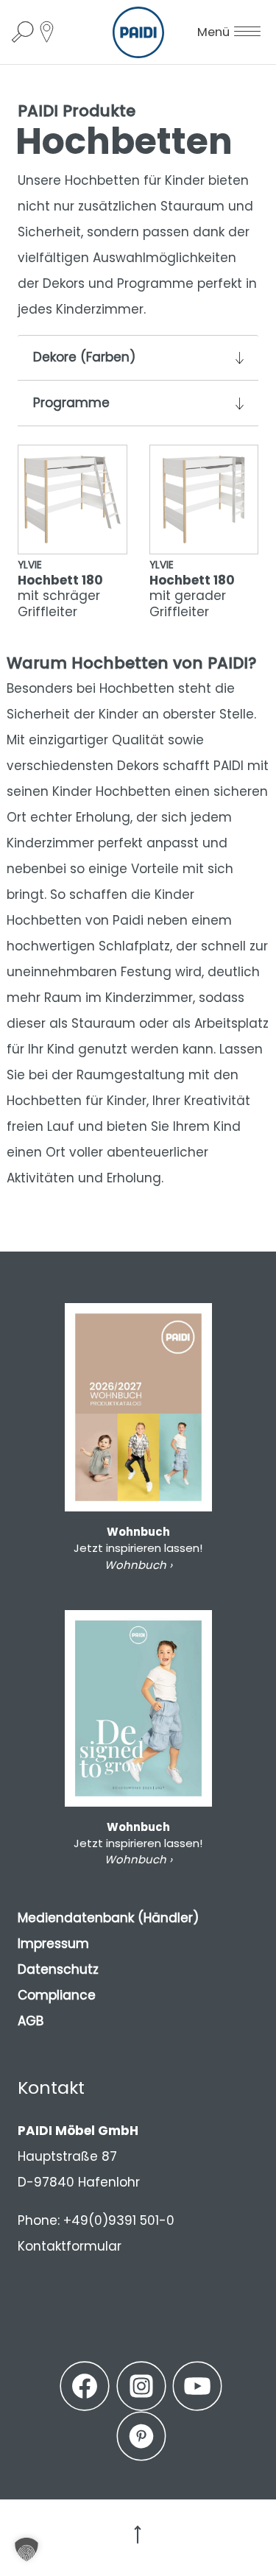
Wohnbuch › (138, 1565)
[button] (26, 2549)
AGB (31, 2021)
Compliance (57, 1995)
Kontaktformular (70, 2246)
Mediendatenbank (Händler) (108, 1918)
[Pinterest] (141, 2436)
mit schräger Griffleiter (60, 589)
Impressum (53, 1944)
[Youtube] (197, 2386)
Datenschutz (58, 1969)
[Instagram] (141, 2386)
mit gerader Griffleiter (192, 589)
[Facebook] (85, 2386)
